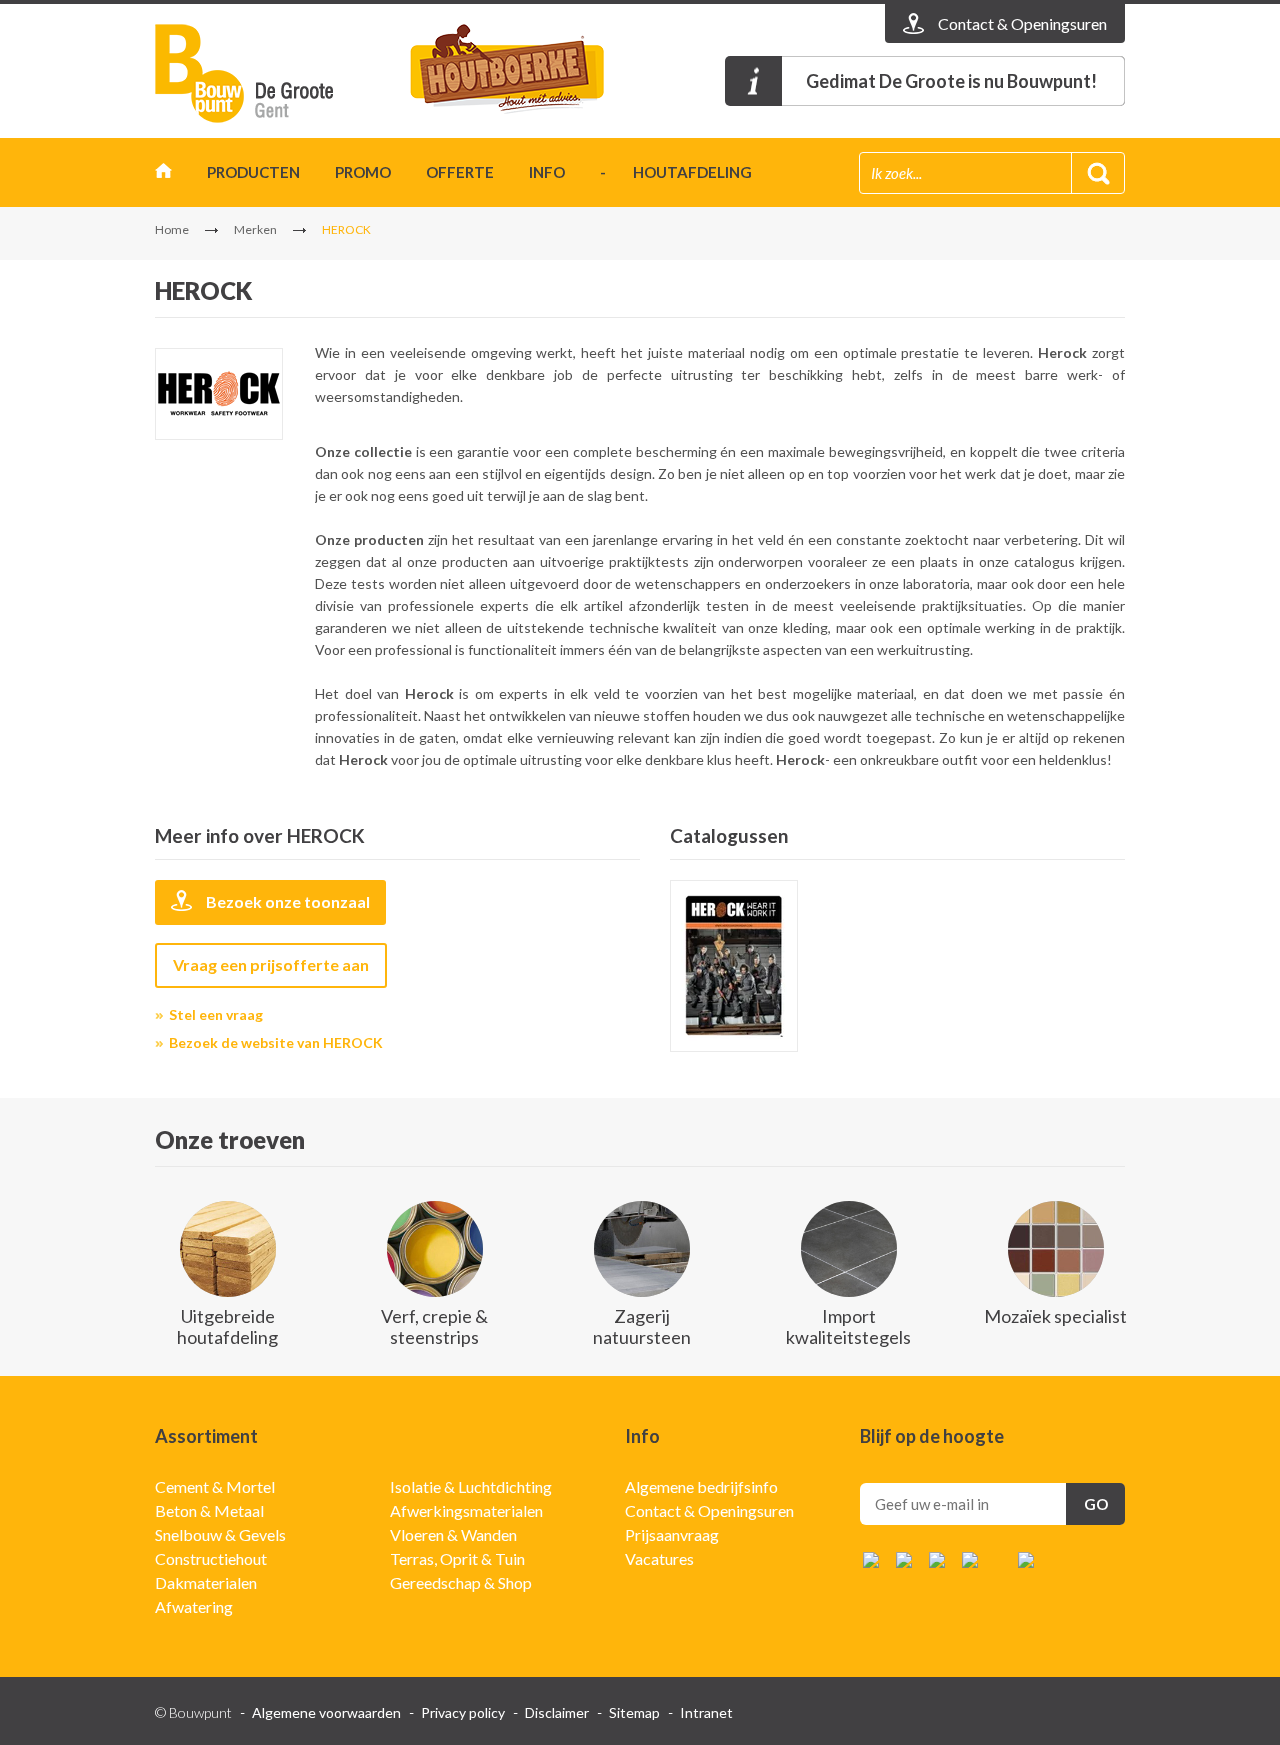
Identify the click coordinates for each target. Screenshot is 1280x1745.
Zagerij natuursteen (642, 1326)
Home (163, 175)
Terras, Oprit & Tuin (457, 1558)
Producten (253, 172)
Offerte (460, 172)
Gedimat (270, 73)
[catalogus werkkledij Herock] (734, 966)
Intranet (706, 1712)
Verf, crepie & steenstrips (434, 1326)
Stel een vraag (216, 1014)
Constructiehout (211, 1558)
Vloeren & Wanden (453, 1534)
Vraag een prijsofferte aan (271, 964)
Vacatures (659, 1558)
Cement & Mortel (215, 1486)
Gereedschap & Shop (461, 1582)
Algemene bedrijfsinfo (701, 1486)
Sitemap (634, 1712)
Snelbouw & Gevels (220, 1534)
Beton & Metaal (209, 1510)
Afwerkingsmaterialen (466, 1510)
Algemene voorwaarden (326, 1712)
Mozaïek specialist (1055, 1316)
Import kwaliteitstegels (848, 1326)
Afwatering (194, 1606)
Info (547, 172)
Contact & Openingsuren (709, 1510)
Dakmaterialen (206, 1582)
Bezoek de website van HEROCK (276, 1042)
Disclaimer (557, 1712)
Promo (363, 172)
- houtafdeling (676, 172)
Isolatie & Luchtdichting (471, 1486)
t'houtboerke (525, 73)
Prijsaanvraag (672, 1534)
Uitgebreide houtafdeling (227, 1326)
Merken (255, 229)
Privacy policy (463, 1712)
